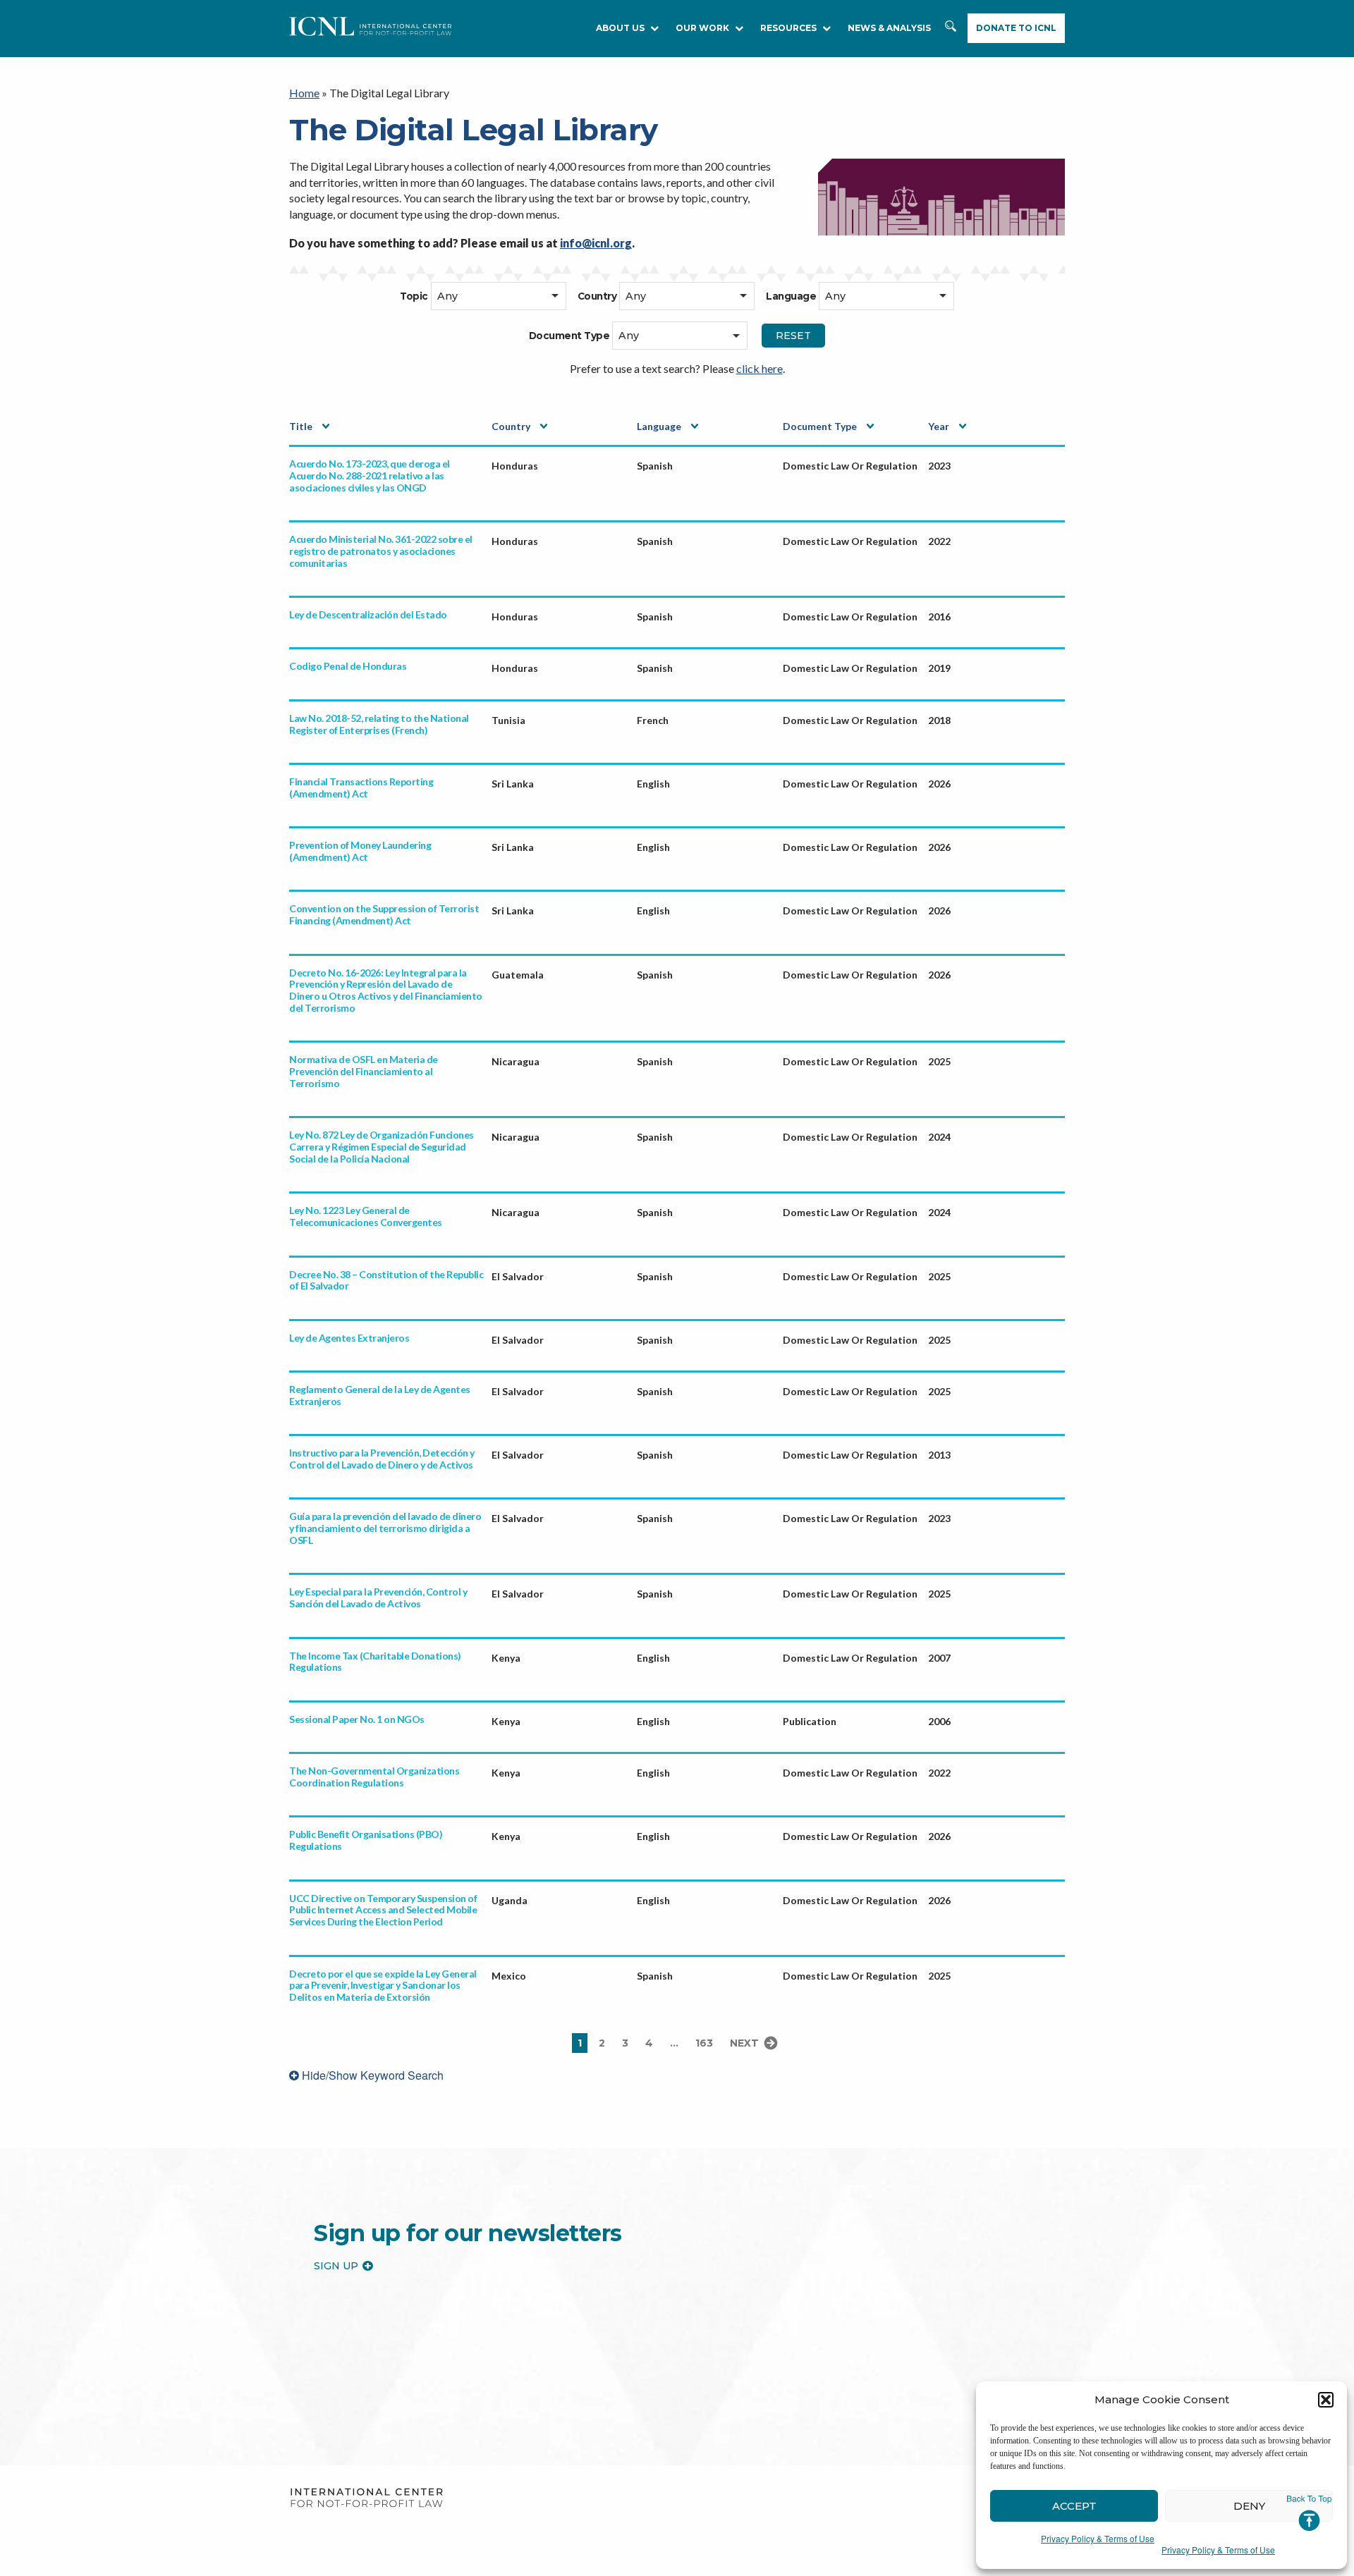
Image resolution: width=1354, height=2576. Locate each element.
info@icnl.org (596, 243)
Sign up (336, 2266)
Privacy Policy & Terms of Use (1098, 2538)
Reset (793, 336)
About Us (620, 28)
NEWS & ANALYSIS (889, 28)
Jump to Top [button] (1309, 2513)
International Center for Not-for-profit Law (366, 2498)
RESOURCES (788, 28)
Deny (1249, 2506)
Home (304, 93)
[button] (1326, 2400)
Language (659, 426)
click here (760, 368)
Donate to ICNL (1016, 28)
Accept (1074, 2506)
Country (511, 426)
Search (952, 33)
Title (301, 426)
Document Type (820, 426)
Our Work (702, 28)
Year (939, 426)
